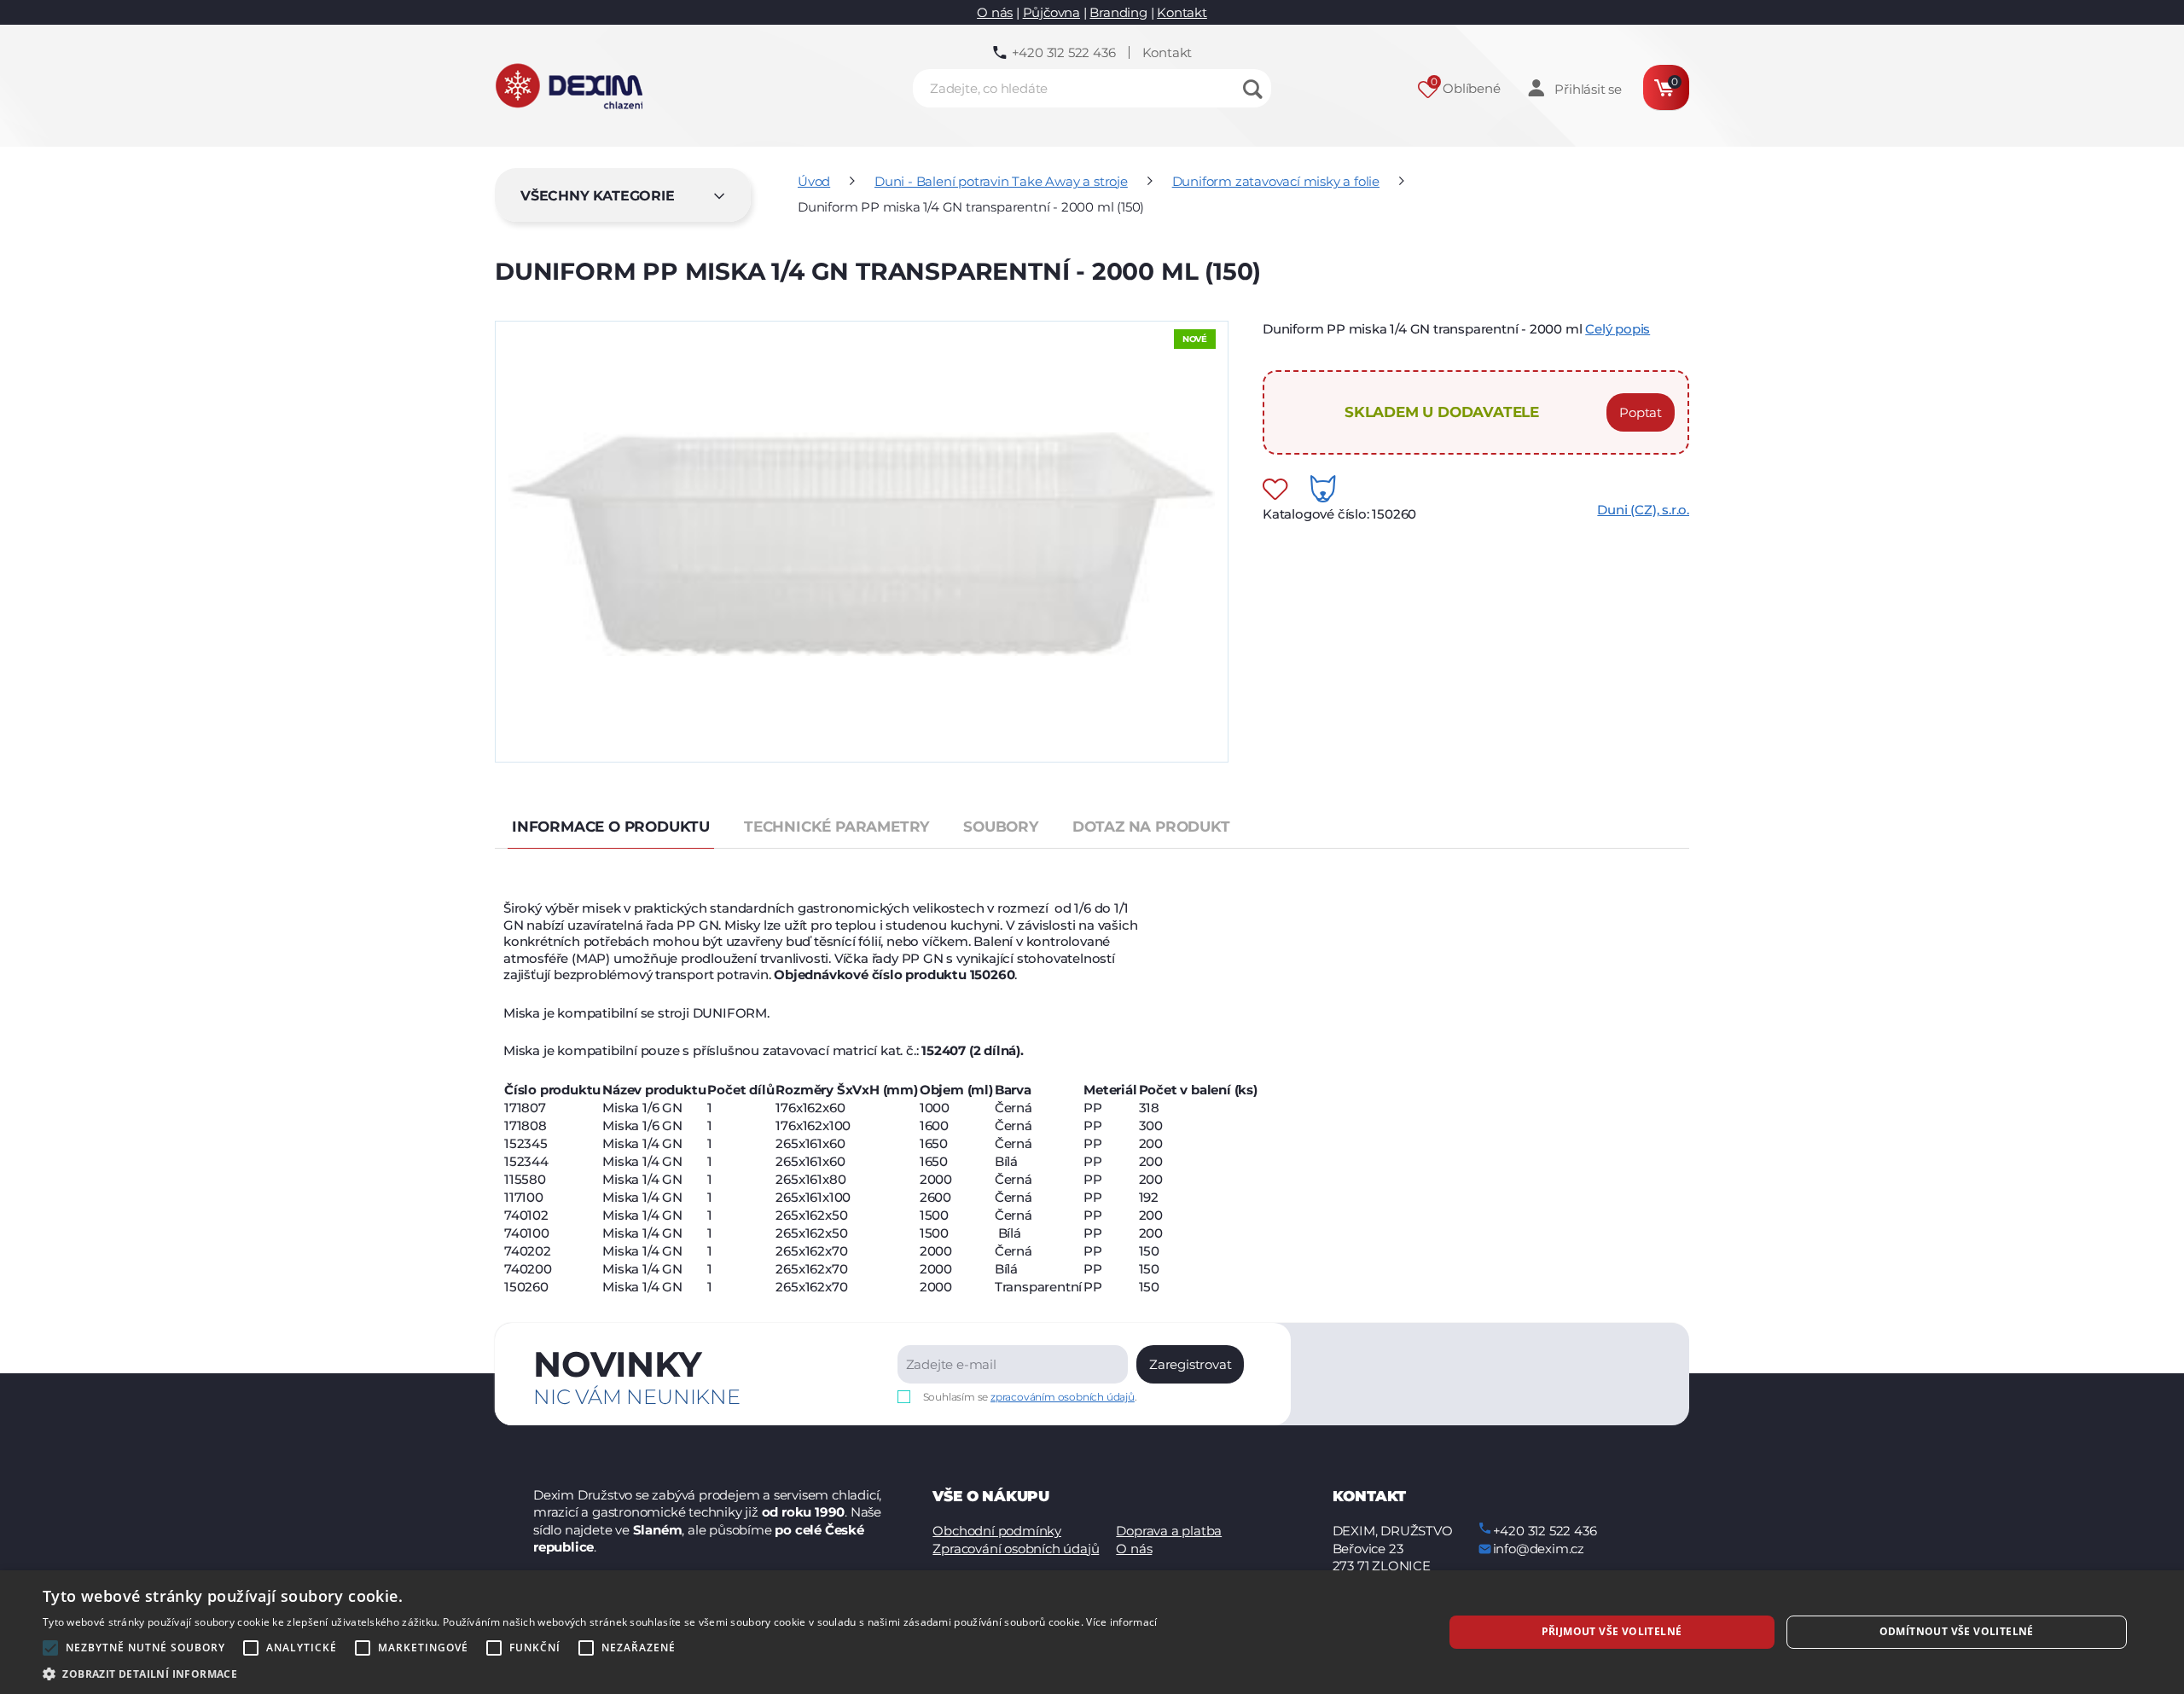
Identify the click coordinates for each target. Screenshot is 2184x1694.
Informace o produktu (611, 827)
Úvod (814, 181)
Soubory (1001, 827)
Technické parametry (836, 827)
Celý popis (1618, 329)
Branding (1118, 12)
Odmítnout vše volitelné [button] (1957, 1631)
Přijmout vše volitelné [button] (1612, 1631)
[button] (600, 1673)
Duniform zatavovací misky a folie (1276, 181)
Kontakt (1182, 12)
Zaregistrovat (1190, 1364)
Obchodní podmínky (997, 1531)
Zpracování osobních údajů (1016, 1549)
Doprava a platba (1169, 1531)
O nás (995, 12)
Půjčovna (1051, 12)
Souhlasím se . (1030, 1397)
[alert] (1092, 1632)
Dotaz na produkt (1151, 827)
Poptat (1641, 412)
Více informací (1121, 1622)
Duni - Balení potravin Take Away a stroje (1001, 181)
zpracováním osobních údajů (1063, 1397)
